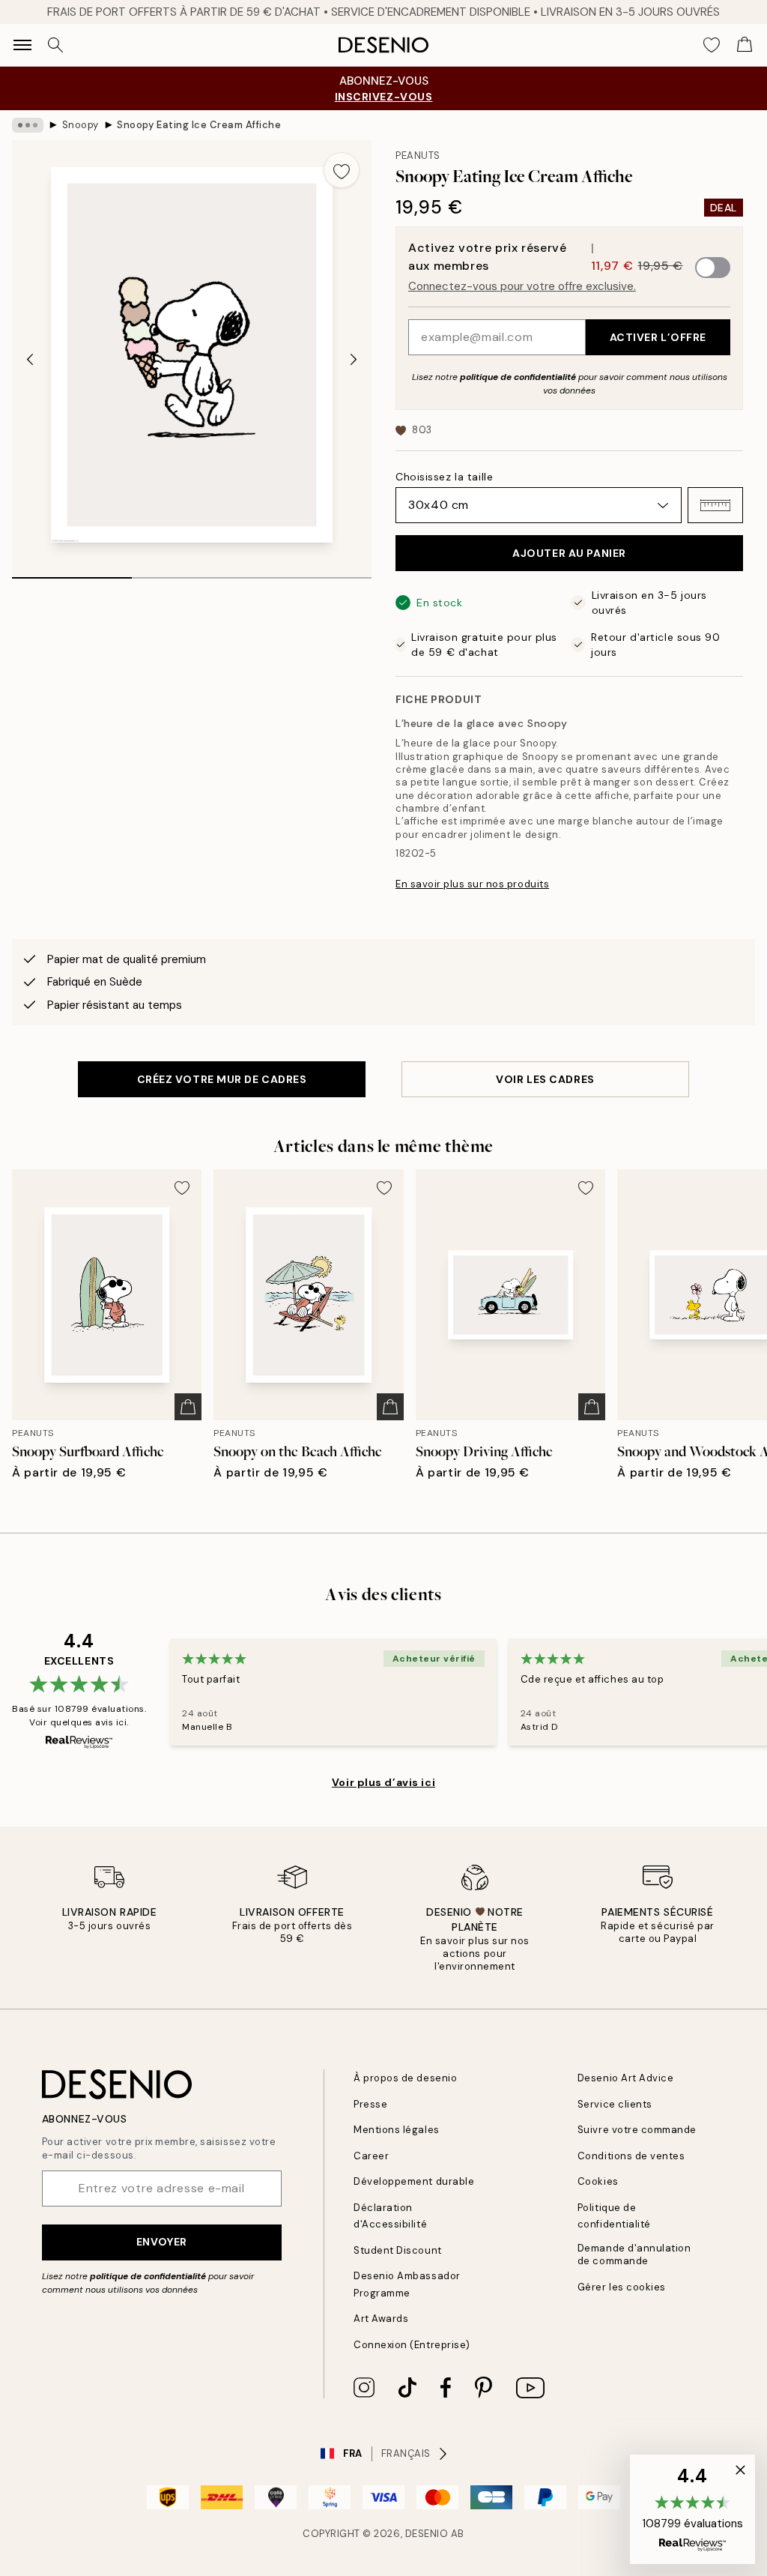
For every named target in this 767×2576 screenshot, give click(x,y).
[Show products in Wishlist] (712, 45)
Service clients (615, 2104)
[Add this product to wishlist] (342, 170)
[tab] (72, 573)
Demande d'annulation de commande (634, 2254)
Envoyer (162, 2242)
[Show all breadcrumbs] (28, 125)
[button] (715, 505)
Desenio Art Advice (625, 2078)
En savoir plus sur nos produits (472, 884)
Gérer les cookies (622, 2287)
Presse (370, 2104)
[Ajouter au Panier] (188, 1407)
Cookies (598, 2181)
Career (371, 2156)
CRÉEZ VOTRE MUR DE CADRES (222, 1079)
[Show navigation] (22, 45)
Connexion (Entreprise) (412, 2345)
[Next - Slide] (354, 359)
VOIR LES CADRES (545, 1079)
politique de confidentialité (518, 377)
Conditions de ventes (631, 2156)
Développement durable (414, 2181)
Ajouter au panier (569, 553)
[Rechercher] (55, 45)
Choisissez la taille (444, 477)
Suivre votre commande (637, 2130)
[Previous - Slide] (30, 359)
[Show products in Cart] (745, 45)
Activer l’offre (658, 337)
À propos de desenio (405, 2078)
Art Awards (381, 2319)
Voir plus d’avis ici (383, 1782)
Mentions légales (396, 2130)
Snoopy (81, 125)
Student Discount (397, 2250)
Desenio (427, 2534)
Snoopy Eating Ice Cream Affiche (199, 125)
